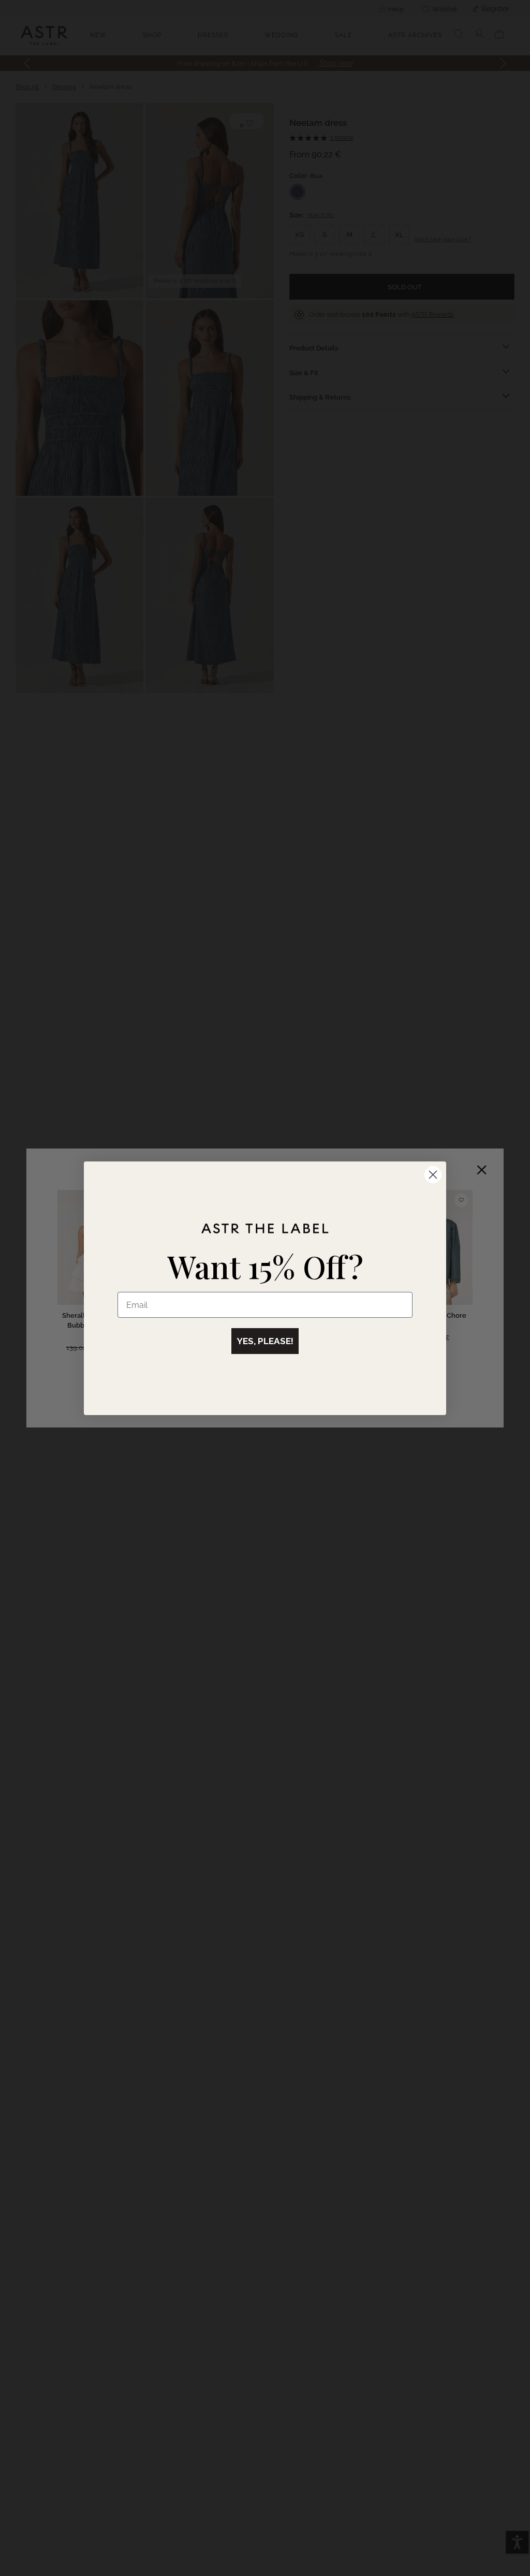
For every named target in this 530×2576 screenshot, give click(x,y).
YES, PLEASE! (265, 1341)
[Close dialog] (433, 1175)
